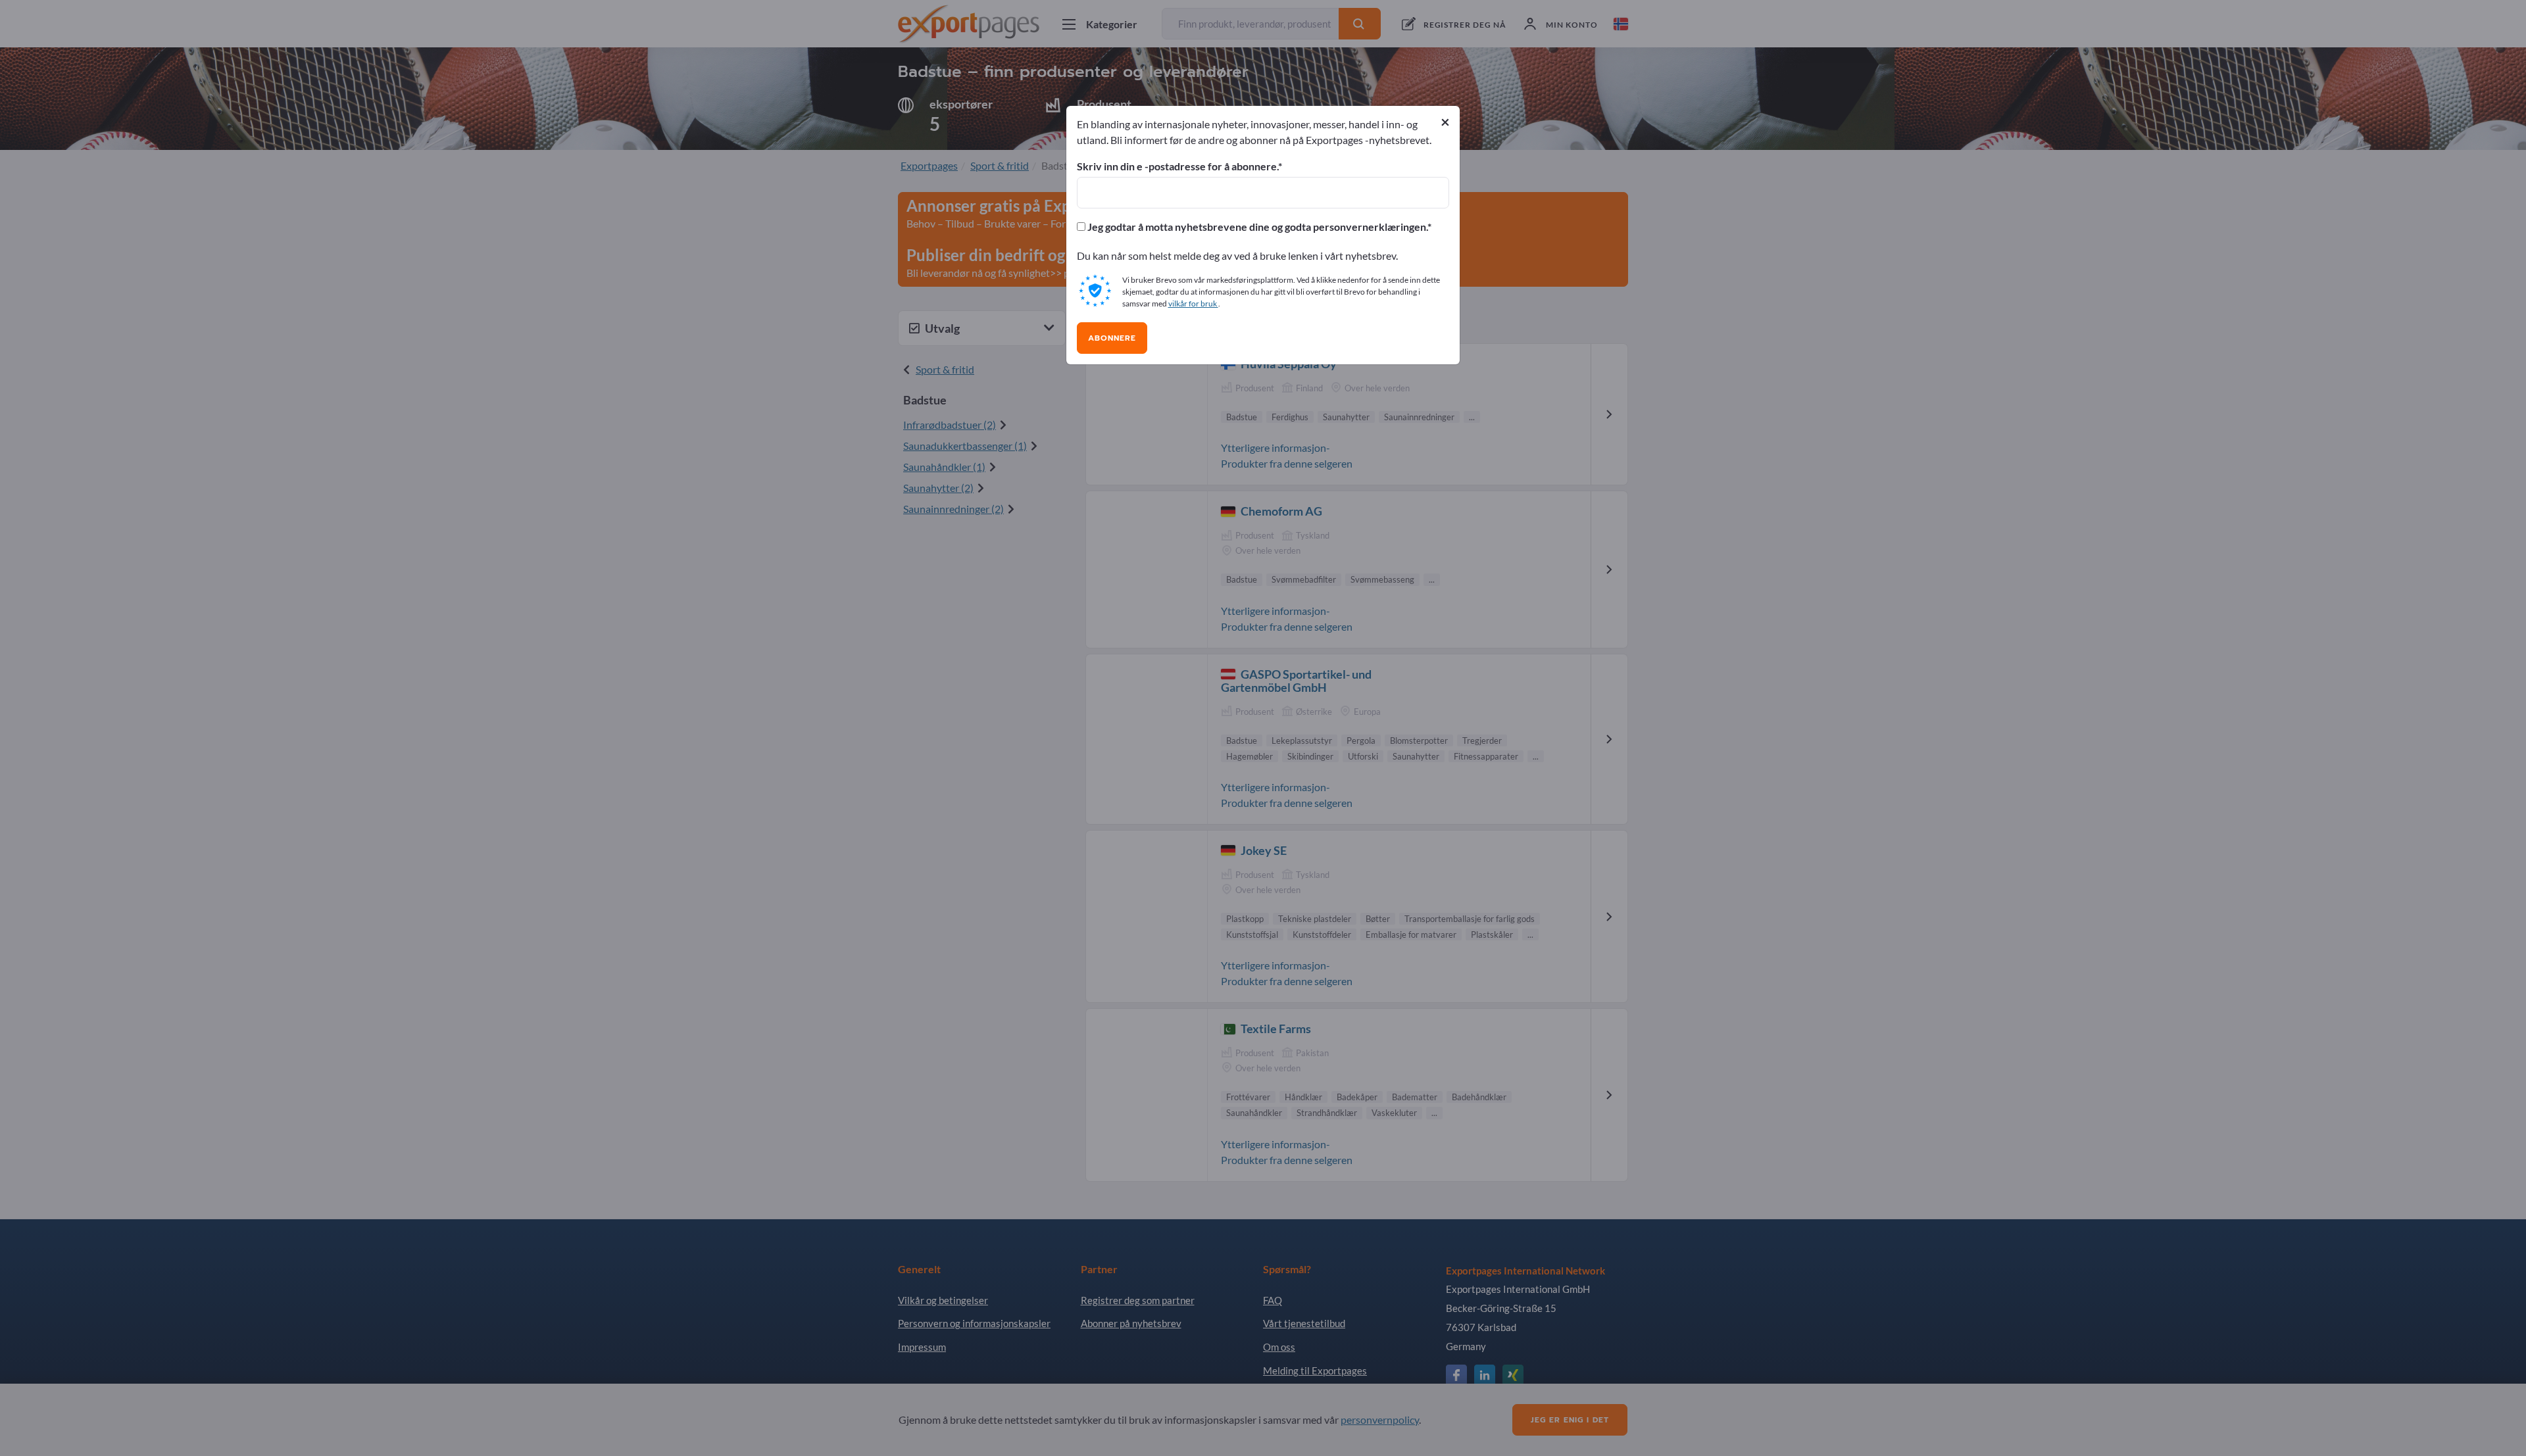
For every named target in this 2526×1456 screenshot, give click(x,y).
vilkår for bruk (1193, 303)
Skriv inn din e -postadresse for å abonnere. (1177, 166)
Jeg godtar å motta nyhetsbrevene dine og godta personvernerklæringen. (1256, 227)
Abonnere (1112, 338)
